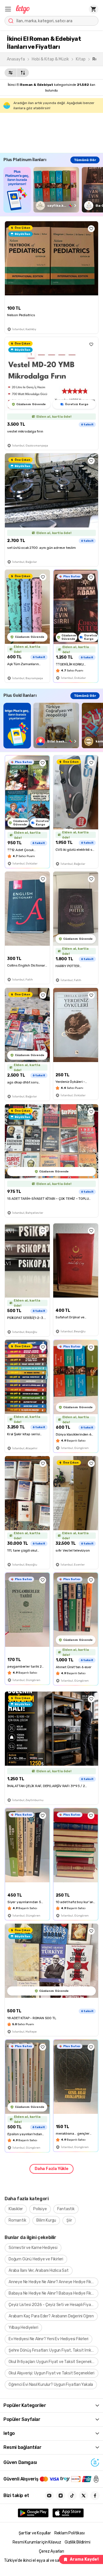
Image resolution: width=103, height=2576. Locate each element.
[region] (53, 190)
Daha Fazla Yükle (51, 2169)
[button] (8, 9)
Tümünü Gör (85, 160)
